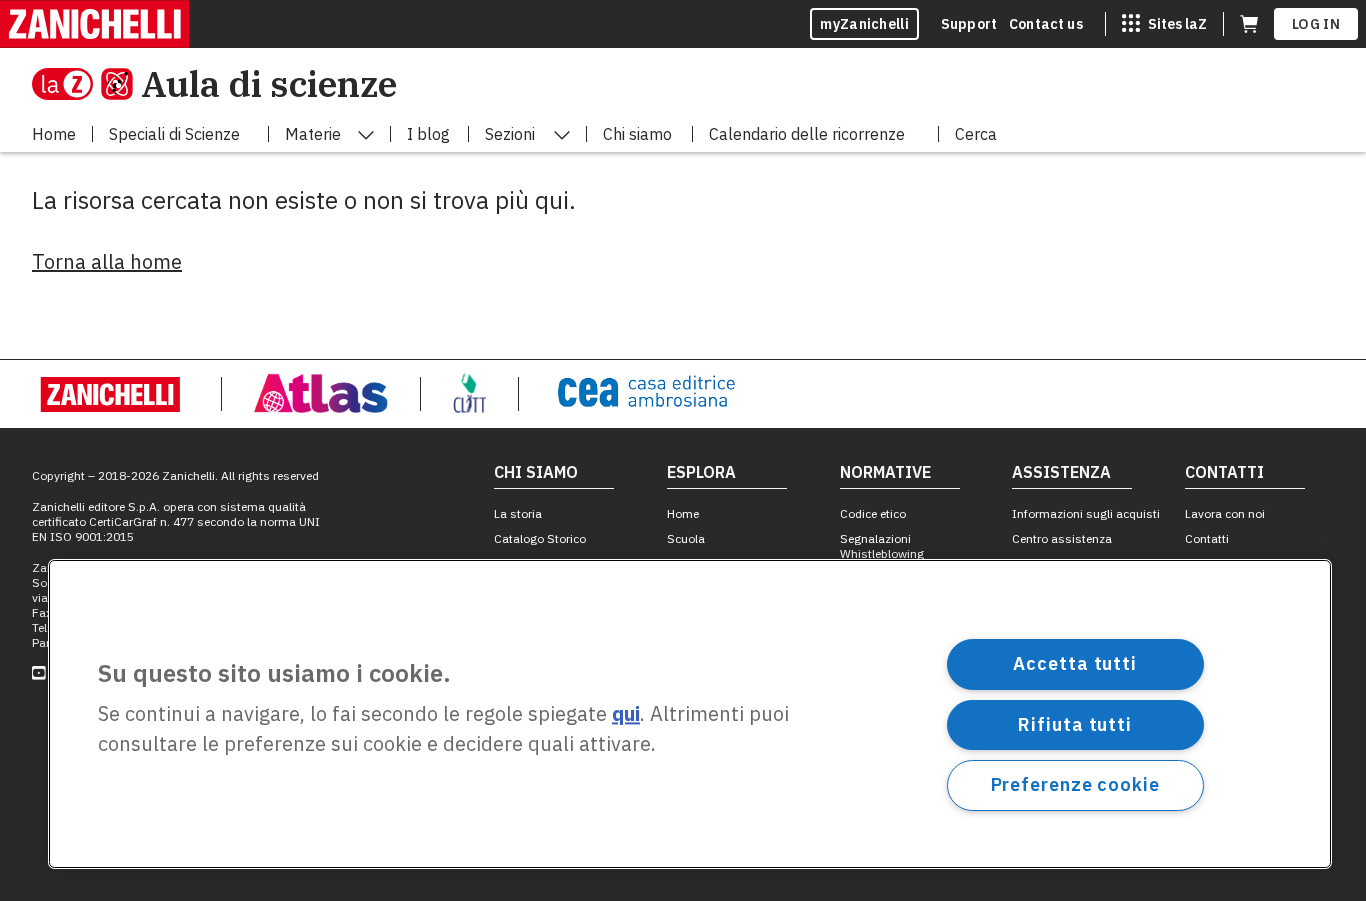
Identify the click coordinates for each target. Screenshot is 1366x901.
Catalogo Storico (540, 538)
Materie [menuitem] (313, 134)
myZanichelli (864, 24)
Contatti (1207, 538)
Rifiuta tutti (1075, 723)
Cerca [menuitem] (976, 134)
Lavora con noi (1225, 513)
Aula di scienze (269, 83)
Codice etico (873, 513)
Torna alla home (107, 261)
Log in (1316, 24)
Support (969, 24)
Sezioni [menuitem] (510, 134)
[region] (690, 714)
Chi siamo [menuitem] (637, 134)
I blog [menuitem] (428, 134)
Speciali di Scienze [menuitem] (174, 134)
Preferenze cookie (1075, 784)
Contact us (1046, 24)
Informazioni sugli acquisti (1086, 513)
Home (683, 513)
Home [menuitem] (54, 134)
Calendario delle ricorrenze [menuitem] (807, 134)
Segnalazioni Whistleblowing (882, 546)
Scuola (686, 538)
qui (626, 714)
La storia (518, 513)
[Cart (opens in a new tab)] (1249, 24)
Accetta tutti (1075, 663)
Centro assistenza (1062, 538)
